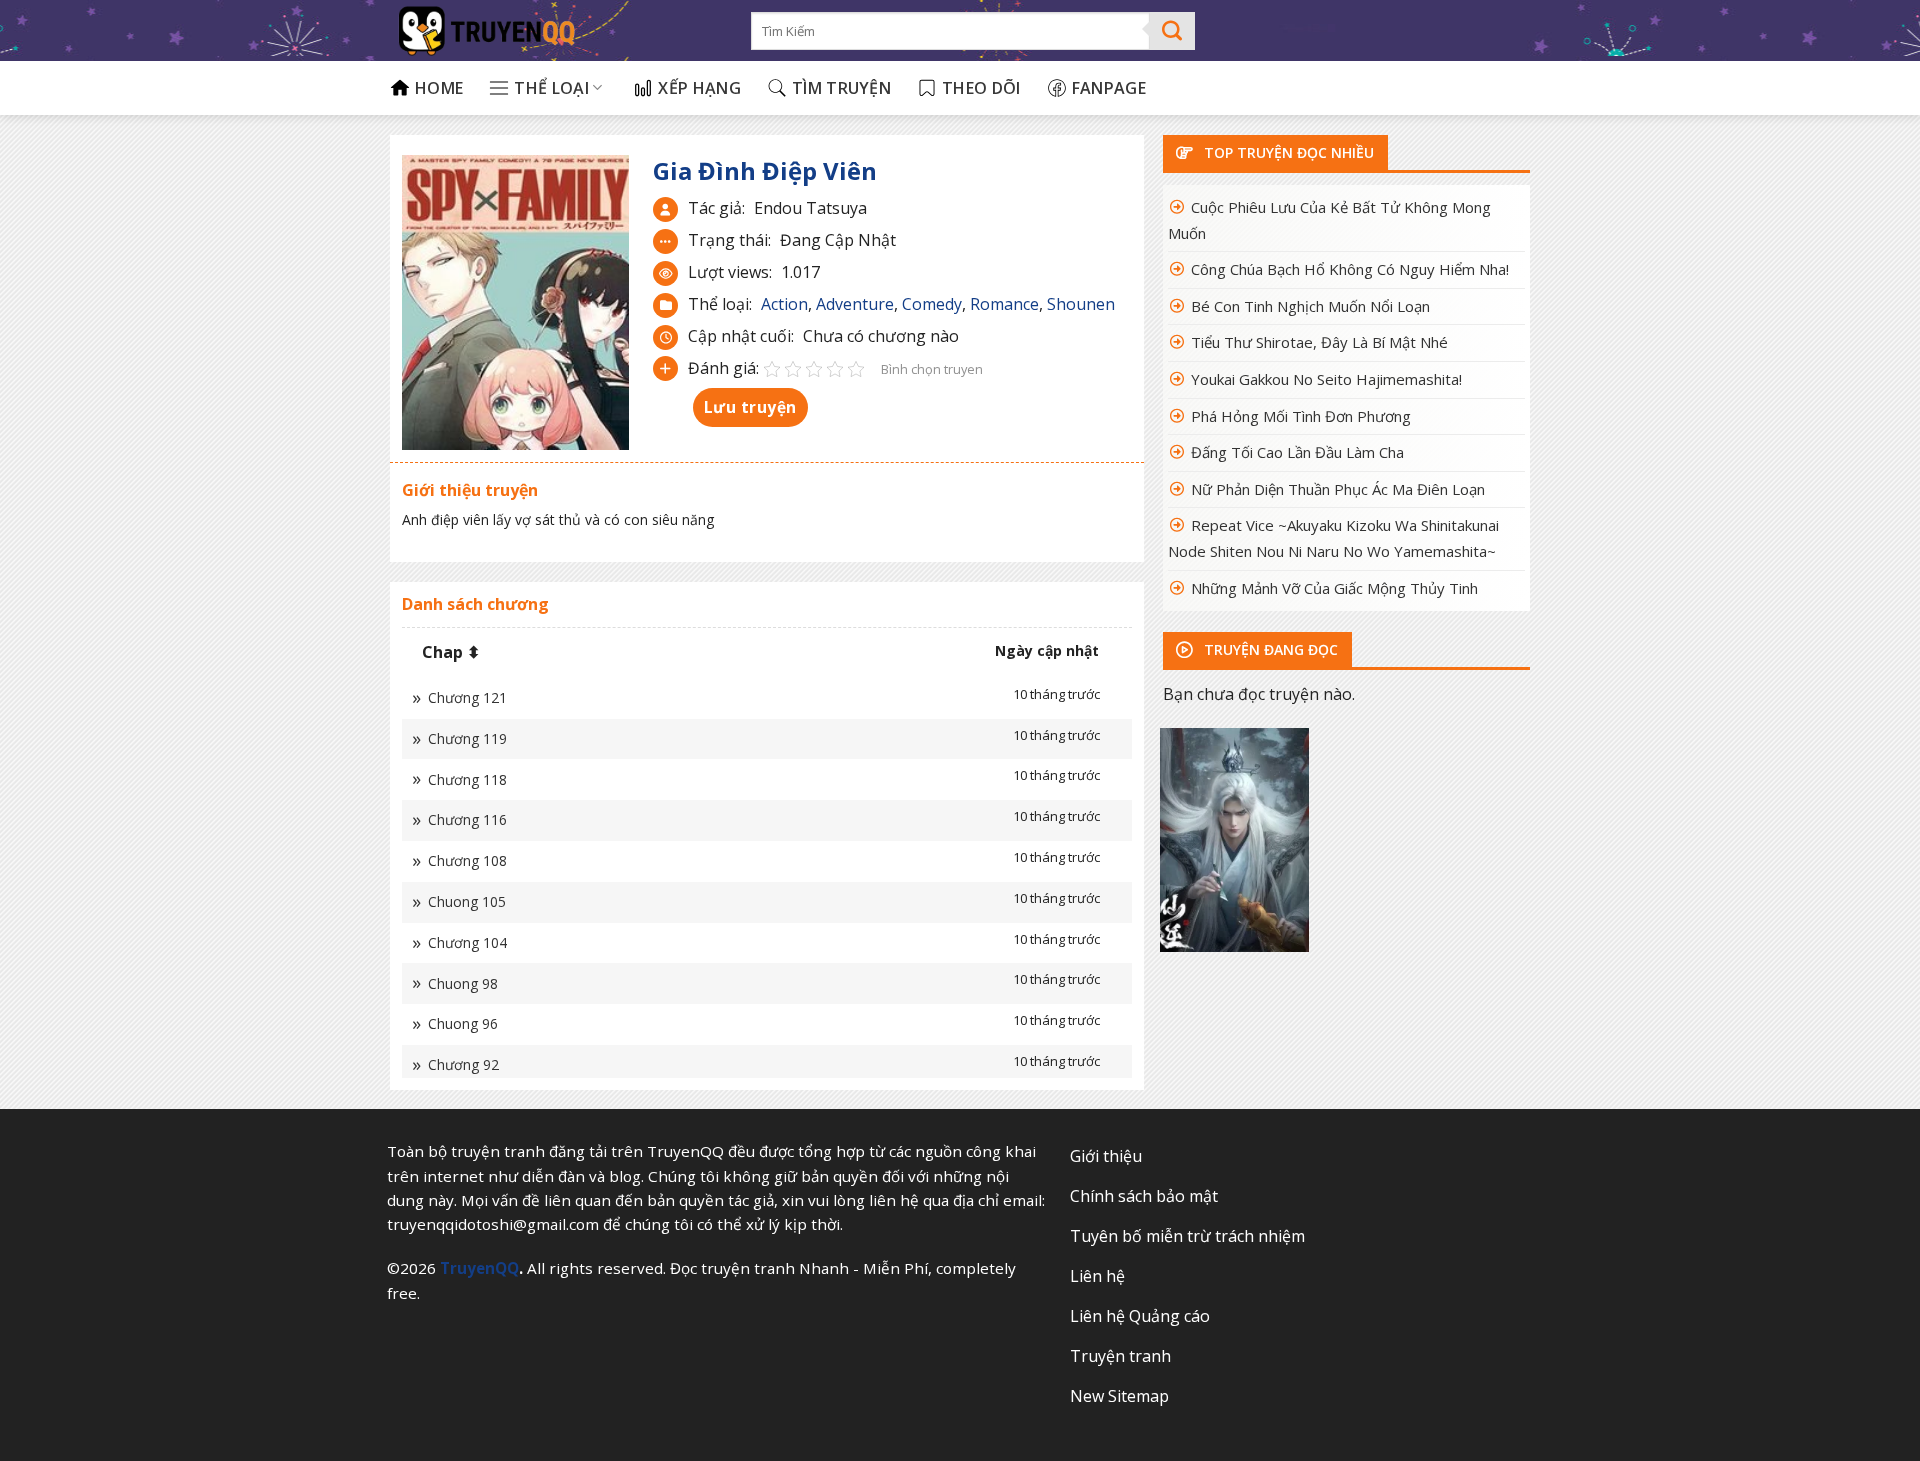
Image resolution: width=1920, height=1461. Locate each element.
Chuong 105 (467, 901)
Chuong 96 (463, 1023)
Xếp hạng (699, 88)
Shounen (1081, 304)
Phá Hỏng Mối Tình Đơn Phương (1301, 416)
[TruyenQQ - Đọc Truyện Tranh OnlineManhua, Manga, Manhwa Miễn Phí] (555, 30)
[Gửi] (1172, 31)
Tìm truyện (841, 88)
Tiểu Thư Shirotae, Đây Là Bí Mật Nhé (1319, 342)
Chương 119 (467, 738)
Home (439, 88)
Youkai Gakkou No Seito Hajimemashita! (1326, 379)
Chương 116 (467, 819)
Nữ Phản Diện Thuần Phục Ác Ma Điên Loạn (1338, 489)
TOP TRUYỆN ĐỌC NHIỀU (1287, 152)
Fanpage (1109, 88)
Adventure (855, 304)
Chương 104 (467, 942)
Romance (1004, 304)
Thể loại (551, 88)
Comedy (932, 304)
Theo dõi (981, 88)
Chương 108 (467, 860)
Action (784, 304)
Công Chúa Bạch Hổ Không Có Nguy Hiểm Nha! (1350, 269)
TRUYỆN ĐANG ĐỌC (1269, 649)
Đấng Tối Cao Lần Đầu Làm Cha (1297, 452)
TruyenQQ (479, 1268)
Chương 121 (467, 697)
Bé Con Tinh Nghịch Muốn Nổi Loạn (1310, 306)
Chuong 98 (463, 983)
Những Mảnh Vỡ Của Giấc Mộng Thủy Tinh (1334, 588)
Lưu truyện (750, 407)
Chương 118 (467, 779)
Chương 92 (463, 1064)
